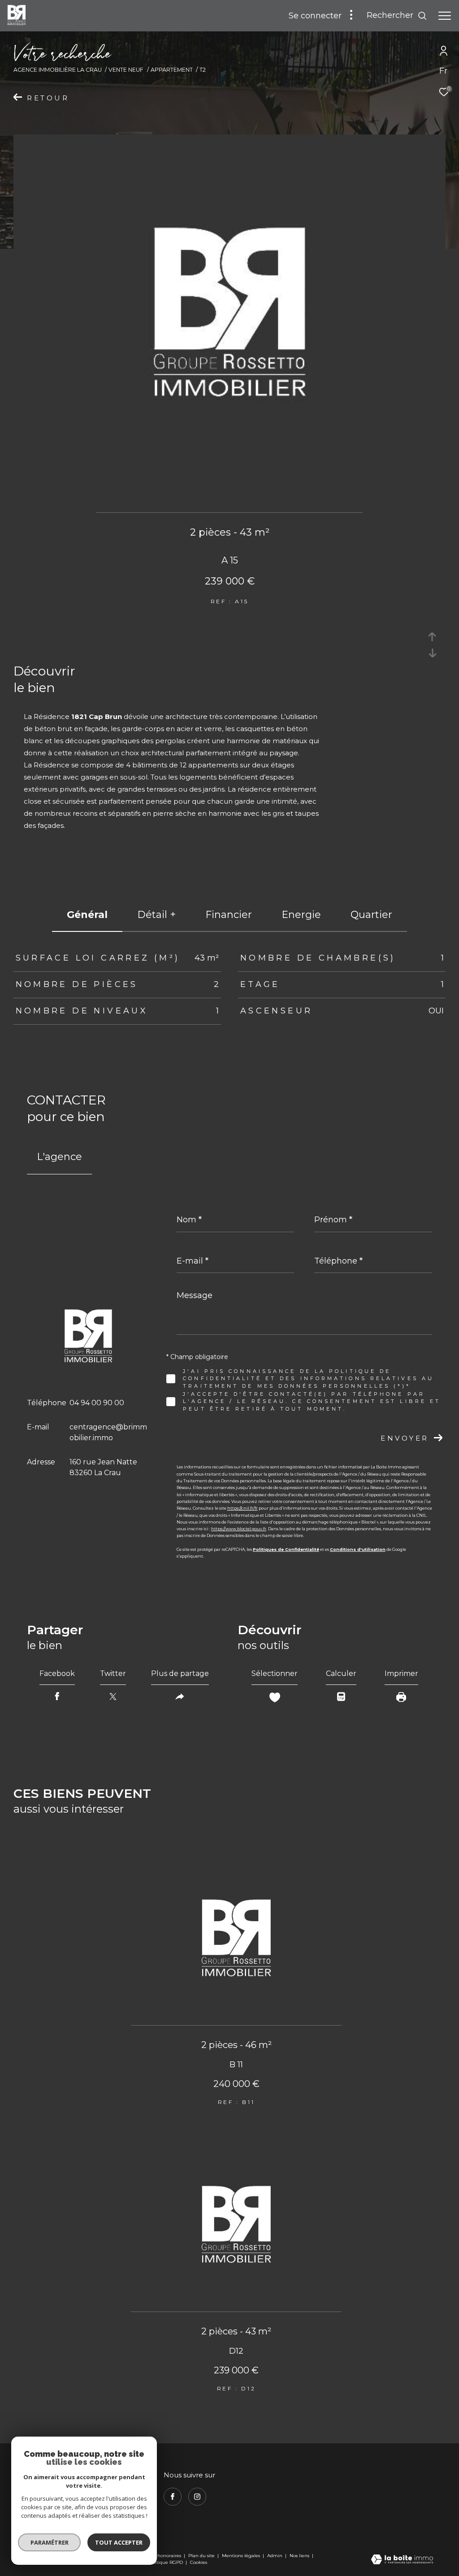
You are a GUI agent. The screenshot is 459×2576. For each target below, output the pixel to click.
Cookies (199, 2563)
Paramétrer (50, 2542)
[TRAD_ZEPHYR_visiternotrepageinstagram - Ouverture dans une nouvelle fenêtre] (197, 2497)
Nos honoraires (165, 2556)
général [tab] (87, 915)
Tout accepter (119, 2542)
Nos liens (300, 2556)
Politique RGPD (165, 2562)
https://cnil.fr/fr (242, 1508)
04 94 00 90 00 (97, 1403)
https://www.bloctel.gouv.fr (239, 1529)
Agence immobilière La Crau (58, 70)
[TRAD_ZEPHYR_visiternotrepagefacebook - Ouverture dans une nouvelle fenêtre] (173, 2497)
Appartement (172, 70)
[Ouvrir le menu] (445, 16)
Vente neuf (126, 70)
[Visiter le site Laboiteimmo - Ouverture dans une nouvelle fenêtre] (402, 2560)
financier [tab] (229, 915)
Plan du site (202, 2556)
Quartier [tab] (371, 915)
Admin (275, 2556)
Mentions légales (242, 2556)
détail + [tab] (156, 915)
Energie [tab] (301, 915)
